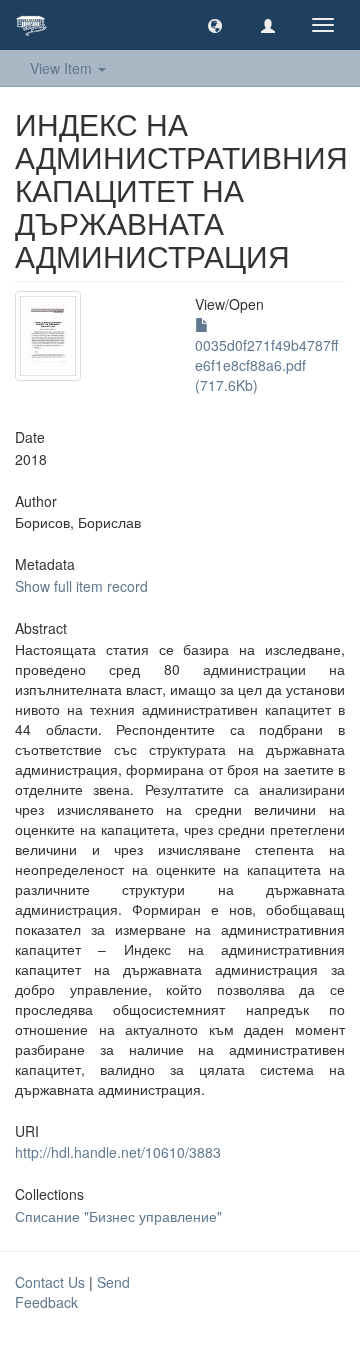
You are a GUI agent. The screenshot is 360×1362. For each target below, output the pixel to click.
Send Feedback (72, 1292)
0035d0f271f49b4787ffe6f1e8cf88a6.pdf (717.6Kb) (266, 365)
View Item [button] (63, 68)
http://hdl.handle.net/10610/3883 (118, 1152)
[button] (215, 25)
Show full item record (81, 586)
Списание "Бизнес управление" (118, 1216)
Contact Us (50, 1282)
